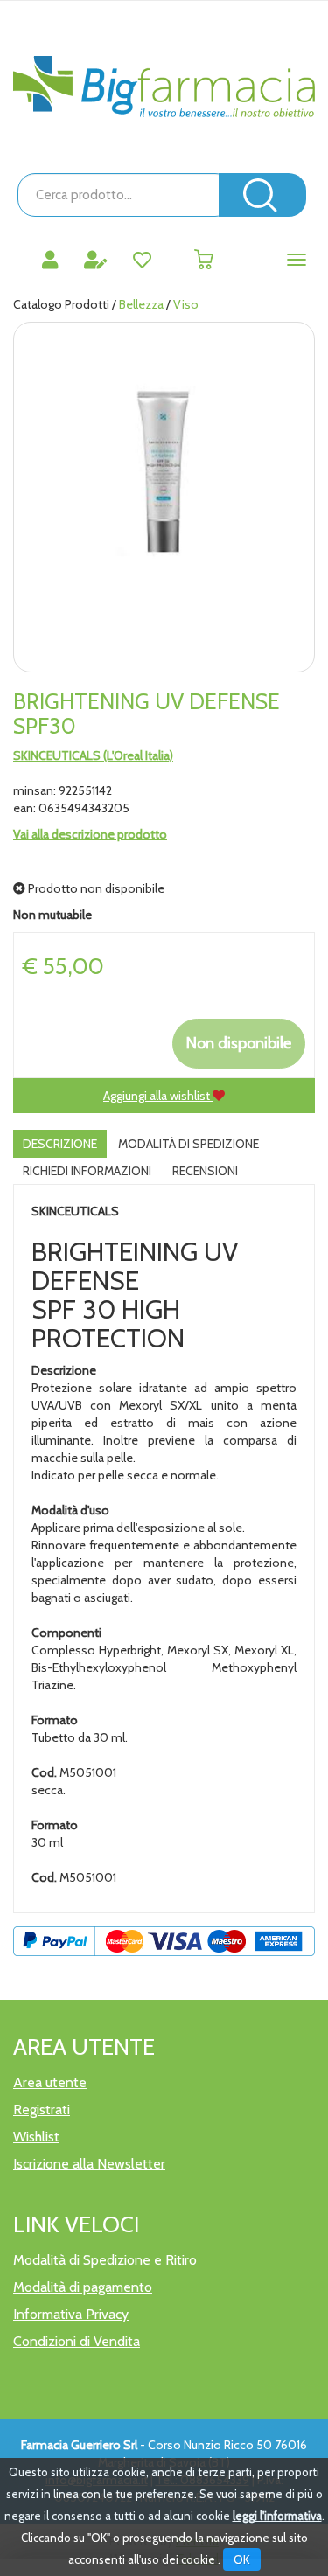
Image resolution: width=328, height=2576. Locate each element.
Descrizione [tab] (60, 1144)
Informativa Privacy (71, 2314)
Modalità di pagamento (83, 2287)
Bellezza (141, 304)
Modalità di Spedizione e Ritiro (105, 2260)
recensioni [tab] (205, 1171)
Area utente (50, 2082)
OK (242, 2559)
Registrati (42, 2110)
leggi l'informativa (277, 2516)
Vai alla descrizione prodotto (90, 834)
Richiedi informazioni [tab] (87, 1171)
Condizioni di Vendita (77, 2341)
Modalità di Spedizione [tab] (188, 1144)
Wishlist (36, 2137)
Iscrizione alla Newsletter (89, 2164)
